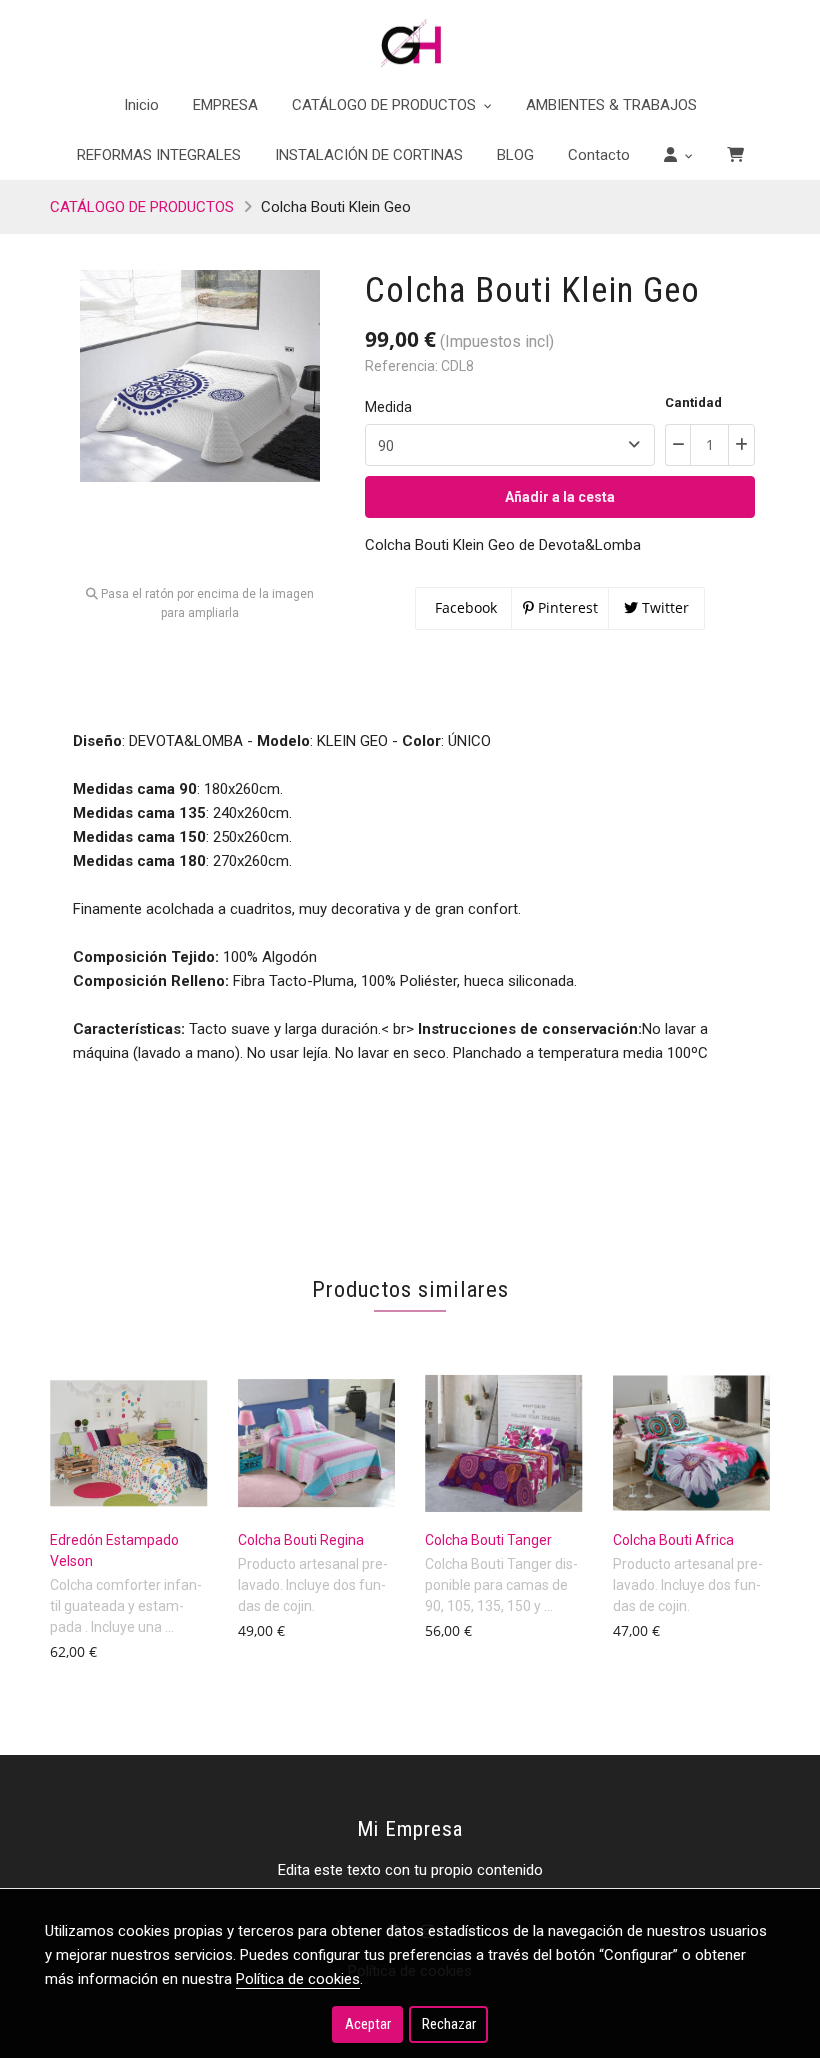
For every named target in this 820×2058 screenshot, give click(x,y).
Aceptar (368, 2024)
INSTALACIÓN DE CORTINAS (369, 155)
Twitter (663, 607)
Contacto (599, 155)
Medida (388, 407)
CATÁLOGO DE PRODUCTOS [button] (386, 105)
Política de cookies (298, 1979)
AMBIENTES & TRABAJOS (611, 105)
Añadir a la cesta (560, 497)
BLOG (515, 155)
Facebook (464, 607)
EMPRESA (225, 105)
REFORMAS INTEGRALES (159, 155)
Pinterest (566, 607)
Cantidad (693, 402)
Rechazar (449, 2024)
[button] (678, 155)
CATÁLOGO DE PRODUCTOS (142, 207)
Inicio (141, 105)
